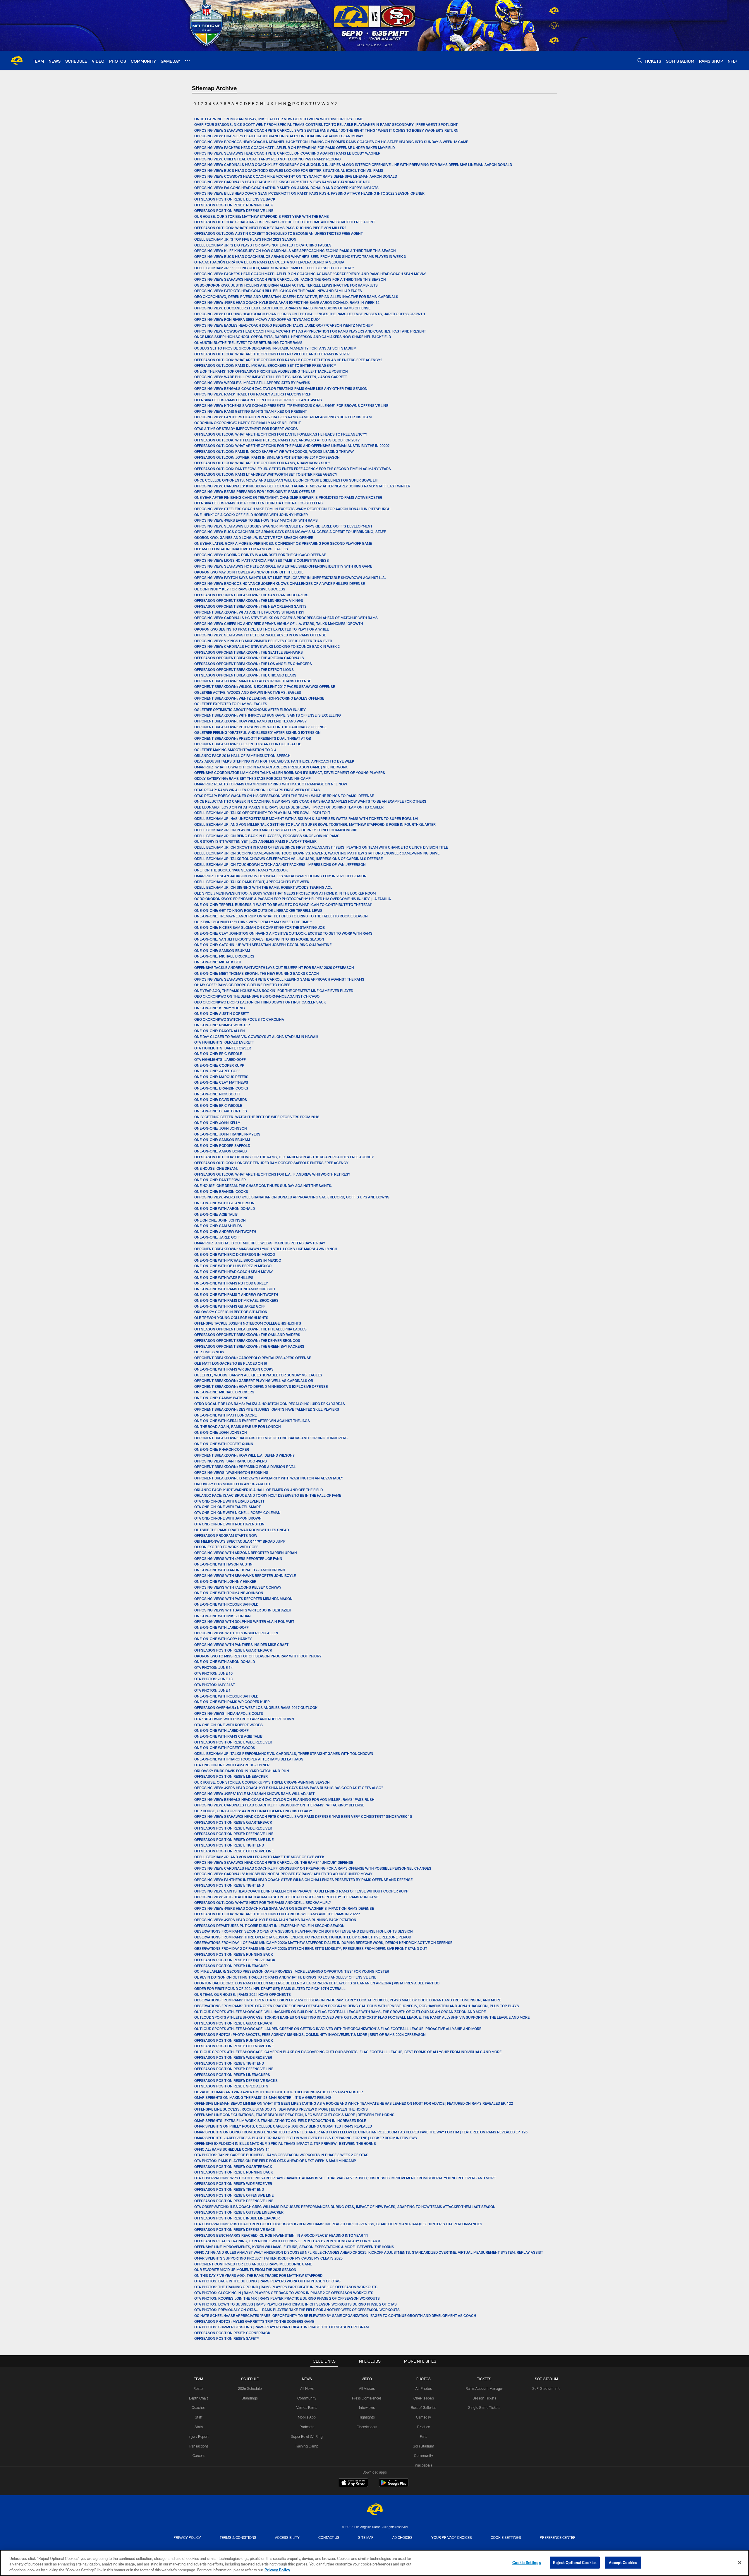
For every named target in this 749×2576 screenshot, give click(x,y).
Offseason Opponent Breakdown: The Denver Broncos (247, 1340)
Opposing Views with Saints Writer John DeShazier (243, 1610)
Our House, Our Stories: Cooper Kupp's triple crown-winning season (262, 1782)
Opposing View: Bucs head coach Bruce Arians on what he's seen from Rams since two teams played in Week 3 (300, 256)
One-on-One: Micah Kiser (218, 962)
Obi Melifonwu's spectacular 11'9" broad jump (240, 1541)
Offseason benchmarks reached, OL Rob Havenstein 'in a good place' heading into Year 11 (281, 2235)
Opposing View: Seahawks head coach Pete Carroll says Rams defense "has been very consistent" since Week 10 (303, 1816)
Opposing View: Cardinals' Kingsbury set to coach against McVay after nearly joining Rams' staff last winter (302, 486)
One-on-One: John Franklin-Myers (227, 1134)
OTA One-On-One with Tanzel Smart (227, 1507)
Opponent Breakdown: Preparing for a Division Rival (245, 1467)
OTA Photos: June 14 (213, 1667)
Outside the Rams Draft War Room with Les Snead (242, 1530)
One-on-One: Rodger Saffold (222, 1145)
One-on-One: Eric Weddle (218, 1054)
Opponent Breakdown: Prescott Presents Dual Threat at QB (253, 738)
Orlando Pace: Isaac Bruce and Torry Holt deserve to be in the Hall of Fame (268, 1495)
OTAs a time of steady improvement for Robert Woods (246, 429)
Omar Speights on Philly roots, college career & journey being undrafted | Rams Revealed (283, 2126)
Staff (199, 2417)
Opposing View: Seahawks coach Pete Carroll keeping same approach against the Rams (279, 979)
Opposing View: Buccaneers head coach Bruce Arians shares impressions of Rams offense (282, 308)
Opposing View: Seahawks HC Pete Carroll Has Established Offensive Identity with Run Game (283, 566)
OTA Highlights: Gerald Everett (224, 1042)
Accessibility (287, 2537)
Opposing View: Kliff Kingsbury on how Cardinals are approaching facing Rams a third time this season (295, 251)
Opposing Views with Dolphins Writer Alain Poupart (244, 1621)
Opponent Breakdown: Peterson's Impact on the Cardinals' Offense (260, 727)
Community (307, 2398)
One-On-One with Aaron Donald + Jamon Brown (240, 1570)
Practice (424, 2427)
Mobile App (307, 2417)
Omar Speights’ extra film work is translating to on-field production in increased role (280, 2121)
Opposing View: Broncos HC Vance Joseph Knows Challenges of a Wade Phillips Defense (280, 583)
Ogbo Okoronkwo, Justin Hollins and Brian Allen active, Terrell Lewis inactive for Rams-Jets (286, 285)
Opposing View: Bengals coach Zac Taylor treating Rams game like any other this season (281, 388)
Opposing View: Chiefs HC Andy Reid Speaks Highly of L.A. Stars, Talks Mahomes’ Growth (279, 624)
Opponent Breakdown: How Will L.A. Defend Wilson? (244, 1455)
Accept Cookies (623, 2562)
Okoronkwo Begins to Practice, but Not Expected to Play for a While (262, 629)
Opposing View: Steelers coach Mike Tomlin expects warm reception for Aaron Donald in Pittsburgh (292, 509)
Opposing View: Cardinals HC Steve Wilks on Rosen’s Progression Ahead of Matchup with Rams (286, 618)
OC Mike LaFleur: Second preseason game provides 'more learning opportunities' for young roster (292, 1971)
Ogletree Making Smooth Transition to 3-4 (235, 750)
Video (367, 2379)
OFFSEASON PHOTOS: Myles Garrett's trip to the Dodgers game (254, 2321)
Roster (199, 2388)
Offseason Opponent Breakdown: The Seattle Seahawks (249, 652)
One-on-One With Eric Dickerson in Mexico (235, 1254)
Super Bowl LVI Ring (307, 2436)
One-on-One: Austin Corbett (222, 1013)
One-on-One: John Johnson (221, 1128)
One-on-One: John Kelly (217, 1123)
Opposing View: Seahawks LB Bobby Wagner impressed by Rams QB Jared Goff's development (283, 526)
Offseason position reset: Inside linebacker (237, 2218)
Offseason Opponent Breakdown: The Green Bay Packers (249, 1346)
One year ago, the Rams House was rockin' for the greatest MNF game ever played (274, 991)
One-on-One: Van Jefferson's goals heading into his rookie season (259, 939)
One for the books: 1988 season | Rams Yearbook (241, 870)
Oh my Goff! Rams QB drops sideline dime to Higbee (242, 985)
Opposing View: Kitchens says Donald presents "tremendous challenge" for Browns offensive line (291, 405)
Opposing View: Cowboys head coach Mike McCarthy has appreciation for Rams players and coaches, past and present (310, 331)
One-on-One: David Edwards (221, 1099)
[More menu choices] (187, 61)
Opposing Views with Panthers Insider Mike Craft (241, 1645)
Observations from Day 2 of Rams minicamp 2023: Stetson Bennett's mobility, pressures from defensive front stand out (311, 1948)
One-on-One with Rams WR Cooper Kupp (232, 1702)
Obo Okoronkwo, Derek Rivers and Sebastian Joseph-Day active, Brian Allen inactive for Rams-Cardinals (296, 297)
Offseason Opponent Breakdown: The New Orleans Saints (250, 606)
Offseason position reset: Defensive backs (236, 2080)
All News (307, 2388)
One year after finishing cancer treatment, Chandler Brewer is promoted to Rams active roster (288, 497)
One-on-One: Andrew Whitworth (225, 1232)
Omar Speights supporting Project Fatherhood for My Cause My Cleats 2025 (269, 2258)
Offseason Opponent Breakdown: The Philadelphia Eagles (250, 1329)
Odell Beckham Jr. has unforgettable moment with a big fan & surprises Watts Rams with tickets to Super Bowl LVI (306, 818)
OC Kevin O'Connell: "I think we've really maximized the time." (253, 922)
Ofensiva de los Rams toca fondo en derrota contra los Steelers (258, 503)
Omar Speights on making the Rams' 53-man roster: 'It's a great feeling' (263, 2097)
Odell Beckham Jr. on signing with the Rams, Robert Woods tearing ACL (263, 887)
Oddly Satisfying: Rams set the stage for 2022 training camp (252, 778)
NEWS (307, 2379)
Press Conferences (367, 2398)
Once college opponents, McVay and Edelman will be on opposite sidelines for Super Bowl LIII (286, 480)
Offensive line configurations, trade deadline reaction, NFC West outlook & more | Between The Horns (294, 2115)
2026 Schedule (250, 2388)
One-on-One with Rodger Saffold (226, 1696)
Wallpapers (424, 2465)
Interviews (367, 2407)
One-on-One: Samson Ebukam (222, 950)
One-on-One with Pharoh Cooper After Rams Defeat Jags (249, 1759)
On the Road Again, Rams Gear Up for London (238, 1426)
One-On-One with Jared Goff (221, 1627)
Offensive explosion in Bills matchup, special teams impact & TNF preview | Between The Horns (285, 2143)
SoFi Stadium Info (546, 2388)
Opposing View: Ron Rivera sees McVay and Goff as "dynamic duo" (257, 319)
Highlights (367, 2417)
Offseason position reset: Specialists (231, 2086)
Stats (199, 2427)
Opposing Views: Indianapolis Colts (229, 1713)
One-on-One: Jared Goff (217, 1071)
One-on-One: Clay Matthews (221, 1082)
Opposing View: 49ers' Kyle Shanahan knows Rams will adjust (254, 1794)
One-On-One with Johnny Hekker (225, 1581)
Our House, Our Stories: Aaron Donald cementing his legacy (253, 1811)
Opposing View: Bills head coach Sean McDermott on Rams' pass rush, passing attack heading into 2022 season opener (309, 193)
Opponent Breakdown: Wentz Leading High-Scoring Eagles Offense (259, 698)
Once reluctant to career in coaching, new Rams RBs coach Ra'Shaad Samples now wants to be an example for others (310, 801)
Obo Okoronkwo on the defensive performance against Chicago (257, 996)
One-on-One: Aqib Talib (216, 1214)
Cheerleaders (367, 2427)
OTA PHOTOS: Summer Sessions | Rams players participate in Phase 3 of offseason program (281, 2327)
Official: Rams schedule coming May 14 (232, 2149)
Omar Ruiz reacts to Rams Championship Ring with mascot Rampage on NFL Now (271, 784)
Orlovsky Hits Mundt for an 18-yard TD (232, 1484)
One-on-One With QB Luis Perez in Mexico (233, 1266)
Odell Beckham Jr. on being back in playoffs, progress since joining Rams (267, 836)
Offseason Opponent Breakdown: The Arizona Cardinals (249, 658)
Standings (250, 2398)
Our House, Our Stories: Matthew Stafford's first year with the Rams (262, 216)
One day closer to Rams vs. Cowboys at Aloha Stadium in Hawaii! (256, 1037)
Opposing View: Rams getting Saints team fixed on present (251, 411)
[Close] (740, 2563)
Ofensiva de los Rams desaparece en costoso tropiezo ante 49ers (258, 400)
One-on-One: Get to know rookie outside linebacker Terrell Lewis (258, 910)
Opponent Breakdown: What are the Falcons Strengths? (249, 612)
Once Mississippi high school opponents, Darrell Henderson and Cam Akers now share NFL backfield (293, 337)
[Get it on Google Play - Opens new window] (394, 2486)
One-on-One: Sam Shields (218, 1226)
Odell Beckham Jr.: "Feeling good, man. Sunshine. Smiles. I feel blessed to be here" (274, 268)
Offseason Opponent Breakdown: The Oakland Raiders (247, 1335)
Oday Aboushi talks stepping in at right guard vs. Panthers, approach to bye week (274, 761)
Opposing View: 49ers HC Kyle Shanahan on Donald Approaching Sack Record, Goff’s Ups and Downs (292, 1197)
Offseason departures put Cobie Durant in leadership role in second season (269, 1926)
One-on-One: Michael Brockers (224, 956)
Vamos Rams (307, 2407)
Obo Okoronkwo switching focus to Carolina (239, 1019)
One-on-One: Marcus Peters (221, 1077)
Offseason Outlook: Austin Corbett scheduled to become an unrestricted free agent (279, 233)
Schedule (250, 2379)
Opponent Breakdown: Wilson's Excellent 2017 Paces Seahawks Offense (265, 686)
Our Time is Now (209, 1352)
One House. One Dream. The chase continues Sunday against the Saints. (263, 1186)
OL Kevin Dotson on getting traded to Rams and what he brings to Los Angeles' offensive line (285, 1977)
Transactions (199, 2446)
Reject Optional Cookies (575, 2562)
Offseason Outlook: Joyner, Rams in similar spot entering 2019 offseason (267, 457)
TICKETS (484, 2379)
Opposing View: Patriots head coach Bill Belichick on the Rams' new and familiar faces (278, 291)
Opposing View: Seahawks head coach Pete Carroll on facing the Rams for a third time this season (290, 279)
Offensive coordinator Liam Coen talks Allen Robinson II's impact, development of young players (290, 773)
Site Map (366, 2537)
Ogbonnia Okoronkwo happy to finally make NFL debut (248, 423)
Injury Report (199, 2436)
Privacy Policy (187, 2537)
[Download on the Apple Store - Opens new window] (353, 2483)
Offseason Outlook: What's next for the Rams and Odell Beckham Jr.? (263, 1902)
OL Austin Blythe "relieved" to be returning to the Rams (248, 342)
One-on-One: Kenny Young (220, 1008)
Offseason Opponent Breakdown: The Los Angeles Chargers (253, 664)
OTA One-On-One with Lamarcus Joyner (232, 1765)
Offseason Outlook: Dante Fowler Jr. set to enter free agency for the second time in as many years (293, 469)
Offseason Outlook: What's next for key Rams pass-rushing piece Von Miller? (271, 228)
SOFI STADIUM (546, 2379)
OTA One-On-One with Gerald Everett (229, 1501)
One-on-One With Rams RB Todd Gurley (231, 1283)
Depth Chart (199, 2398)
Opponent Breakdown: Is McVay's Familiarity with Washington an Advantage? (269, 1478)
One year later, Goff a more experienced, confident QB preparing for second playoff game (283, 543)
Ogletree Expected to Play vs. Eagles (231, 704)
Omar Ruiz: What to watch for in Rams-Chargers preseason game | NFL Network (271, 767)
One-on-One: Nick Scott (217, 1094)
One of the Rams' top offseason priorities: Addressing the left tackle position (271, 371)
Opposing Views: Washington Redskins (231, 1472)
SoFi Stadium (424, 2446)
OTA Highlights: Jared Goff (220, 1059)
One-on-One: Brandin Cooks (221, 1088)
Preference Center (558, 2537)
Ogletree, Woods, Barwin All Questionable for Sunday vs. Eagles (258, 1375)
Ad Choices (402, 2537)
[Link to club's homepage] (16, 60)
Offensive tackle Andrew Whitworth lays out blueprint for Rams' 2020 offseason (274, 967)
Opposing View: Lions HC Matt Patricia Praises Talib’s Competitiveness (262, 560)
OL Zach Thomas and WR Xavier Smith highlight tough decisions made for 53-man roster (279, 2092)
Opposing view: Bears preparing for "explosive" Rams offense (255, 491)
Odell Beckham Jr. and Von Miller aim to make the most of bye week (259, 1857)
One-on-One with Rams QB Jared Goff (230, 1306)
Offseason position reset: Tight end (229, 1845)
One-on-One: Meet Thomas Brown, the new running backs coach (256, 973)
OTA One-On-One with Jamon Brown (228, 1518)
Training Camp (307, 2446)
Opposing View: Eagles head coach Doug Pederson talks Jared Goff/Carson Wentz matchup (284, 325)
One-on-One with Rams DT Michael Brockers (236, 1300)
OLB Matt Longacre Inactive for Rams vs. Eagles (241, 549)
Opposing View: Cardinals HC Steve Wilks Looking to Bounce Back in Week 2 (267, 646)
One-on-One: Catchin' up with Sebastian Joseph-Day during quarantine (263, 945)
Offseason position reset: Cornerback (232, 2333)
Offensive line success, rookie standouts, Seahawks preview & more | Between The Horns (281, 2109)
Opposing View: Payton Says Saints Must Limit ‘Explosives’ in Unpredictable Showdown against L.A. (290, 578)
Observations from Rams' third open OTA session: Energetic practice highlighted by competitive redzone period (303, 1937)
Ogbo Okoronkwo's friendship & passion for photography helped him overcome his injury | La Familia (293, 899)
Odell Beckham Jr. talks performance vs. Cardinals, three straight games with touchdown (284, 1753)
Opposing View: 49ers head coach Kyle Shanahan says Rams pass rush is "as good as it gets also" (289, 1788)
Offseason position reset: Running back (234, 205)
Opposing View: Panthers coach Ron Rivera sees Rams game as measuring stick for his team (283, 417)
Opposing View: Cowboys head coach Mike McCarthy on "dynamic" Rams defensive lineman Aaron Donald (296, 176)
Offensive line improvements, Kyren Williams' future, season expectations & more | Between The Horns (295, 2247)
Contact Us (329, 2537)
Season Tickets (484, 2398)
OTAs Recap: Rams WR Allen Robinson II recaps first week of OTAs (257, 790)
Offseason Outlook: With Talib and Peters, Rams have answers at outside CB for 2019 (277, 440)
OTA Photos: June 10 (213, 1673)
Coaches (199, 2407)
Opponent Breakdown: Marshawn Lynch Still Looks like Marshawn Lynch (266, 1249)
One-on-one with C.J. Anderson (224, 1203)
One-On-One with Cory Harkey (223, 1639)
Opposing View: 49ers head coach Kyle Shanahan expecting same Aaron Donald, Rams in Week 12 (287, 302)
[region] (374, 2563)
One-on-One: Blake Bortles (221, 1111)
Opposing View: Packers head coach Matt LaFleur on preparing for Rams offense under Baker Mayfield (295, 148)
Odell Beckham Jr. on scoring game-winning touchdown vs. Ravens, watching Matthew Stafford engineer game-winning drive (317, 853)
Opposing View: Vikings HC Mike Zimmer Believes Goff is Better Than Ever (263, 641)
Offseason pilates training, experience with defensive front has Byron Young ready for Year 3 (287, 2241)
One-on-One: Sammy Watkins (221, 1398)
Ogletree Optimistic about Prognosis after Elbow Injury (250, 710)
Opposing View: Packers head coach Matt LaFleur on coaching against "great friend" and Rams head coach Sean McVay (311, 274)
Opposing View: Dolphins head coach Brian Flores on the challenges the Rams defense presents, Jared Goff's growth (310, 314)
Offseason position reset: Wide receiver (233, 1742)
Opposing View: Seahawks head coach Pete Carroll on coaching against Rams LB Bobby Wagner (287, 153)
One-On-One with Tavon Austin (223, 1564)
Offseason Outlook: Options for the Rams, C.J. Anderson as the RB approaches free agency (284, 1157)
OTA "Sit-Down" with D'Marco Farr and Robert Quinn (244, 1719)
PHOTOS (424, 2379)
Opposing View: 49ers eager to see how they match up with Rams (256, 520)
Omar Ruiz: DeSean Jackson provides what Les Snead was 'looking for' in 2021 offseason (280, 876)
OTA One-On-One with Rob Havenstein (229, 1524)
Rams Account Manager (484, 2388)
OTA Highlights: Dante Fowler (223, 1048)
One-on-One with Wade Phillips (224, 1277)
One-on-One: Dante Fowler (220, 1180)
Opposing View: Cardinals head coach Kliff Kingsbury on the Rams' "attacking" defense (279, 1805)
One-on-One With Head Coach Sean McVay (234, 1272)
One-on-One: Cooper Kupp (219, 1065)
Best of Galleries (424, 2407)
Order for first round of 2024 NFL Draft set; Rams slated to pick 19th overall (270, 1988)
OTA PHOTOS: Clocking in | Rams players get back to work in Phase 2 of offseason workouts (284, 2293)
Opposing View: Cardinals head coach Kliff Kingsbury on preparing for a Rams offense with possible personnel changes (313, 1868)
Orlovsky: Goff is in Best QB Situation (231, 1312)
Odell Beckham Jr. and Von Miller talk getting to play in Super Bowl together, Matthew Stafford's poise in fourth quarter (315, 824)
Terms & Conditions (238, 2537)
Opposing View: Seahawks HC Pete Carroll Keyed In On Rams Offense (261, 635)
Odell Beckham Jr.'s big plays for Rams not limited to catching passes (263, 245)
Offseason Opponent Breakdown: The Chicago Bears (245, 675)
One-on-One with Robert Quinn (224, 1444)
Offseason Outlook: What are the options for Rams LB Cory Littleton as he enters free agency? (289, 360)
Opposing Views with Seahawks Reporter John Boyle (245, 1575)
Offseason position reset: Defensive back (235, 199)
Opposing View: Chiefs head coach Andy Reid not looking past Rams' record (268, 159)
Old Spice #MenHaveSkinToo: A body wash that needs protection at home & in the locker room (285, 893)
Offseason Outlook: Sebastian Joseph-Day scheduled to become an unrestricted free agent (285, 222)
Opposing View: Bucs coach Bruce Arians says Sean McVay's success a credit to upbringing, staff (290, 532)
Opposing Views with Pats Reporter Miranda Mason (243, 1599)
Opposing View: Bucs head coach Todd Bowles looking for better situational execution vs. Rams (289, 170)
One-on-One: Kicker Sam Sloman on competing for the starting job (260, 927)
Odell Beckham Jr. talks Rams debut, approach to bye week (252, 882)
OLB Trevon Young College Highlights (231, 1318)
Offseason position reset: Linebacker (231, 1776)
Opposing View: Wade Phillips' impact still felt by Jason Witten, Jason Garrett (271, 377)
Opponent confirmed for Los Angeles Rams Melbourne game (253, 2264)
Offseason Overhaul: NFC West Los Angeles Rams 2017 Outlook (256, 1707)
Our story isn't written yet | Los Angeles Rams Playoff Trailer (255, 841)
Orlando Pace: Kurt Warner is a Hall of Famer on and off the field (258, 1490)
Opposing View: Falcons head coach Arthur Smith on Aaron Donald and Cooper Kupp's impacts (286, 188)
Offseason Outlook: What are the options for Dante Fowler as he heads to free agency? (281, 434)
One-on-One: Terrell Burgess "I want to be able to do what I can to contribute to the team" (283, 905)
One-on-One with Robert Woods (225, 1748)
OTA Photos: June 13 (213, 1679)
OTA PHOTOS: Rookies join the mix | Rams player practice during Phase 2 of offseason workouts (287, 2298)
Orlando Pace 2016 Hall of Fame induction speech (242, 756)
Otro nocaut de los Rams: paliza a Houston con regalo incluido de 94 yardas (270, 1404)
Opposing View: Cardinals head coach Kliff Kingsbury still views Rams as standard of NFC (282, 182)
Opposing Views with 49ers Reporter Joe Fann (238, 1558)
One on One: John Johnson (220, 1220)
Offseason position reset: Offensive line (234, 1839)
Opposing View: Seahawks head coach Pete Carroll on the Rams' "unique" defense (274, 1862)
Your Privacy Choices (452, 2537)
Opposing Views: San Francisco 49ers (231, 1461)
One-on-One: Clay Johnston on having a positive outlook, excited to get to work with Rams (283, 933)
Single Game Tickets (484, 2407)
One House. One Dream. (216, 1168)
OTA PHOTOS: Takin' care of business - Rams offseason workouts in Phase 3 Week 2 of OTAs (281, 2155)
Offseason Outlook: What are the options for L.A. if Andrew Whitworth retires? (272, 1174)
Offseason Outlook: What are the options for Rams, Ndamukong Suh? (263, 463)
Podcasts (307, 2427)
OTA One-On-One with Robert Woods (229, 1725)
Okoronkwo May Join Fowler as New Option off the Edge (249, 572)
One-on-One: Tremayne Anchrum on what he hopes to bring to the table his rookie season (281, 916)
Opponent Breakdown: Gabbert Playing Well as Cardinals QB (254, 1381)
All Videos (367, 2388)
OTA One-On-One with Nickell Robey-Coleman (237, 1513)
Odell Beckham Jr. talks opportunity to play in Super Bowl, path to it (262, 813)
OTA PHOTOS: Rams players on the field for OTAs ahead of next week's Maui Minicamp (275, 2161)
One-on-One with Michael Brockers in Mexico (238, 1260)
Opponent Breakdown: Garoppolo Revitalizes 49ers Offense (253, 1358)
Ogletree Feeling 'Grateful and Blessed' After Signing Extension (257, 732)
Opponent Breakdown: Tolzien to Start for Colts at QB (248, 744)
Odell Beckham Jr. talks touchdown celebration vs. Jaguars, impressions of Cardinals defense (288, 859)
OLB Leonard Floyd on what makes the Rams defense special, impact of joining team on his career (289, 807)
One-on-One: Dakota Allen (220, 1031)
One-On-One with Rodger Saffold (226, 1604)
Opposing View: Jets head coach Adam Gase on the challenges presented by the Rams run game (286, 1897)
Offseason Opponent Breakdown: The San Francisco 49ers (251, 595)
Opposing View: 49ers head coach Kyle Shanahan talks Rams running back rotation (275, 1920)
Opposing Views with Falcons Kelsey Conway (238, 1587)
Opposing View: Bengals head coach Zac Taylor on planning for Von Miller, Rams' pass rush (284, 1799)
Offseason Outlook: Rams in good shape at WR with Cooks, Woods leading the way (274, 451)
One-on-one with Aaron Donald (225, 1208)
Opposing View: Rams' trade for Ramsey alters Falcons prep (254, 394)
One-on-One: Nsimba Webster (222, 1025)
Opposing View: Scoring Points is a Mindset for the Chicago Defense (260, 555)
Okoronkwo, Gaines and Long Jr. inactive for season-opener (254, 537)
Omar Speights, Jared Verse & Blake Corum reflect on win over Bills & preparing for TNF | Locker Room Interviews (306, 2138)
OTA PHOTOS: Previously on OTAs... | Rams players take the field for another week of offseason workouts (297, 2310)
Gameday (424, 2417)
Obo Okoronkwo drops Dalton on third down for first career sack (260, 1002)
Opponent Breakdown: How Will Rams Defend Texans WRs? (250, 721)
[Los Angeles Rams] (374, 2510)
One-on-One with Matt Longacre (225, 1415)
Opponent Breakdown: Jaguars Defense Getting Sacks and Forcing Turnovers (271, 1438)
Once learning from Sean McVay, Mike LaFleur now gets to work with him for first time (279, 119)
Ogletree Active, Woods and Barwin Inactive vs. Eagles (248, 692)
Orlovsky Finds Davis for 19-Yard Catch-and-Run (242, 1771)
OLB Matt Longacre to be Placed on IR (231, 1363)
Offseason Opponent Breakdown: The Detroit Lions (244, 669)
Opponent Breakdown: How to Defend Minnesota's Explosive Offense (261, 1386)
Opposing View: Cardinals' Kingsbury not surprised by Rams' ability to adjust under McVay (283, 1874)
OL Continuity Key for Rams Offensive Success (240, 589)
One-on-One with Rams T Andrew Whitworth (236, 1294)
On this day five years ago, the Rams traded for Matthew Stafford (258, 2275)
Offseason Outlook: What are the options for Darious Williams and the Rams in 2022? (278, 1914)
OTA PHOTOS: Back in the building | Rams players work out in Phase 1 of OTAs (267, 2281)
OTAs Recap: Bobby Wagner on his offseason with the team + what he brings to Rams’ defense (284, 796)
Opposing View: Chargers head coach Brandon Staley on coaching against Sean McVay (279, 136)
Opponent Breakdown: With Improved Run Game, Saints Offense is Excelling (268, 715)
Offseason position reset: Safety (227, 2338)
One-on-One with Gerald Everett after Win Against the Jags (252, 1421)
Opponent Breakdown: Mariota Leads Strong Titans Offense (253, 681)
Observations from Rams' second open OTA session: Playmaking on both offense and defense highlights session (304, 1931)
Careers (199, 2455)
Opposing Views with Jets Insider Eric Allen (236, 1633)
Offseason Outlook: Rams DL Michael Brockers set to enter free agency (265, 365)
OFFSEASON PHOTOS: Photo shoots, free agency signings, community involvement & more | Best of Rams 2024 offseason (310, 2034)
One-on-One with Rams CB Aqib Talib (228, 1736)
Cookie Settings (506, 2537)
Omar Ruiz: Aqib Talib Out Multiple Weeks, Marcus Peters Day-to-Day (260, 1243)
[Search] (640, 60)
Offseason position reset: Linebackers (232, 2075)
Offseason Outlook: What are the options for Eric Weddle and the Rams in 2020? (272, 354)
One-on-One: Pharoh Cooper (222, 1449)
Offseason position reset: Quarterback (233, 1650)
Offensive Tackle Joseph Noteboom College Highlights (248, 1323)
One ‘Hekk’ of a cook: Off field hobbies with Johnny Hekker (251, 515)
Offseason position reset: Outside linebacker (239, 2212)
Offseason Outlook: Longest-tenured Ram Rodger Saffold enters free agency (271, 1163)
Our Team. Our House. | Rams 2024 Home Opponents (243, 1994)
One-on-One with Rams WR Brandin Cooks (234, 1369)
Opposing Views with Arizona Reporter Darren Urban (246, 1553)
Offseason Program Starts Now (226, 1535)
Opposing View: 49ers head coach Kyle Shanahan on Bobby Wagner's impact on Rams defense (284, 1908)
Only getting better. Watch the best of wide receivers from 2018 (257, 1117)
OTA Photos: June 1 (212, 1690)
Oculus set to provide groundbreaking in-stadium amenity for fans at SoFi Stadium (275, 348)
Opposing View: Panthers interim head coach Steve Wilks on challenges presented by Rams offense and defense (303, 1880)
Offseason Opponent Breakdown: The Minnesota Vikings (249, 600)
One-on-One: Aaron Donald (220, 1151)
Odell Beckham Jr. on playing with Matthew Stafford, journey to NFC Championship (276, 830)
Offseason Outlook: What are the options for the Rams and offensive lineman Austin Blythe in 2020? (292, 446)
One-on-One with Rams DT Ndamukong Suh (235, 1289)
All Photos (424, 2388)
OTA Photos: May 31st (215, 1685)
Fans (424, 2436)
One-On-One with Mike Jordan (223, 1616)
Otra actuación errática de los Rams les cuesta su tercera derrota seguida (269, 262)
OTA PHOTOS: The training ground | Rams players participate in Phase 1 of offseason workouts (286, 2287)
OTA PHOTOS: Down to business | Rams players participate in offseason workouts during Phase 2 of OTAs (296, 2304)
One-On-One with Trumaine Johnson (229, 1593)
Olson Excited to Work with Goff (226, 1547)
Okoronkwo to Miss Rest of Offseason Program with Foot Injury (258, 1656)
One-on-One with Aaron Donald (225, 1662)
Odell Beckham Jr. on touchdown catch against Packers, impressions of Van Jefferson (280, 864)
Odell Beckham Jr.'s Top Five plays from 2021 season (245, 239)
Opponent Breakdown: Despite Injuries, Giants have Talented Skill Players (267, 1409)
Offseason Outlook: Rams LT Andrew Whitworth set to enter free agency (266, 474)
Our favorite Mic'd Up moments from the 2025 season (245, 2270)
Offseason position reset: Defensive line (234, 210)
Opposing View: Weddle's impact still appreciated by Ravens (253, 383)
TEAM (199, 2379)
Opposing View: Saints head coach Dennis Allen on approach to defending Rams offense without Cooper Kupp (301, 1891)
